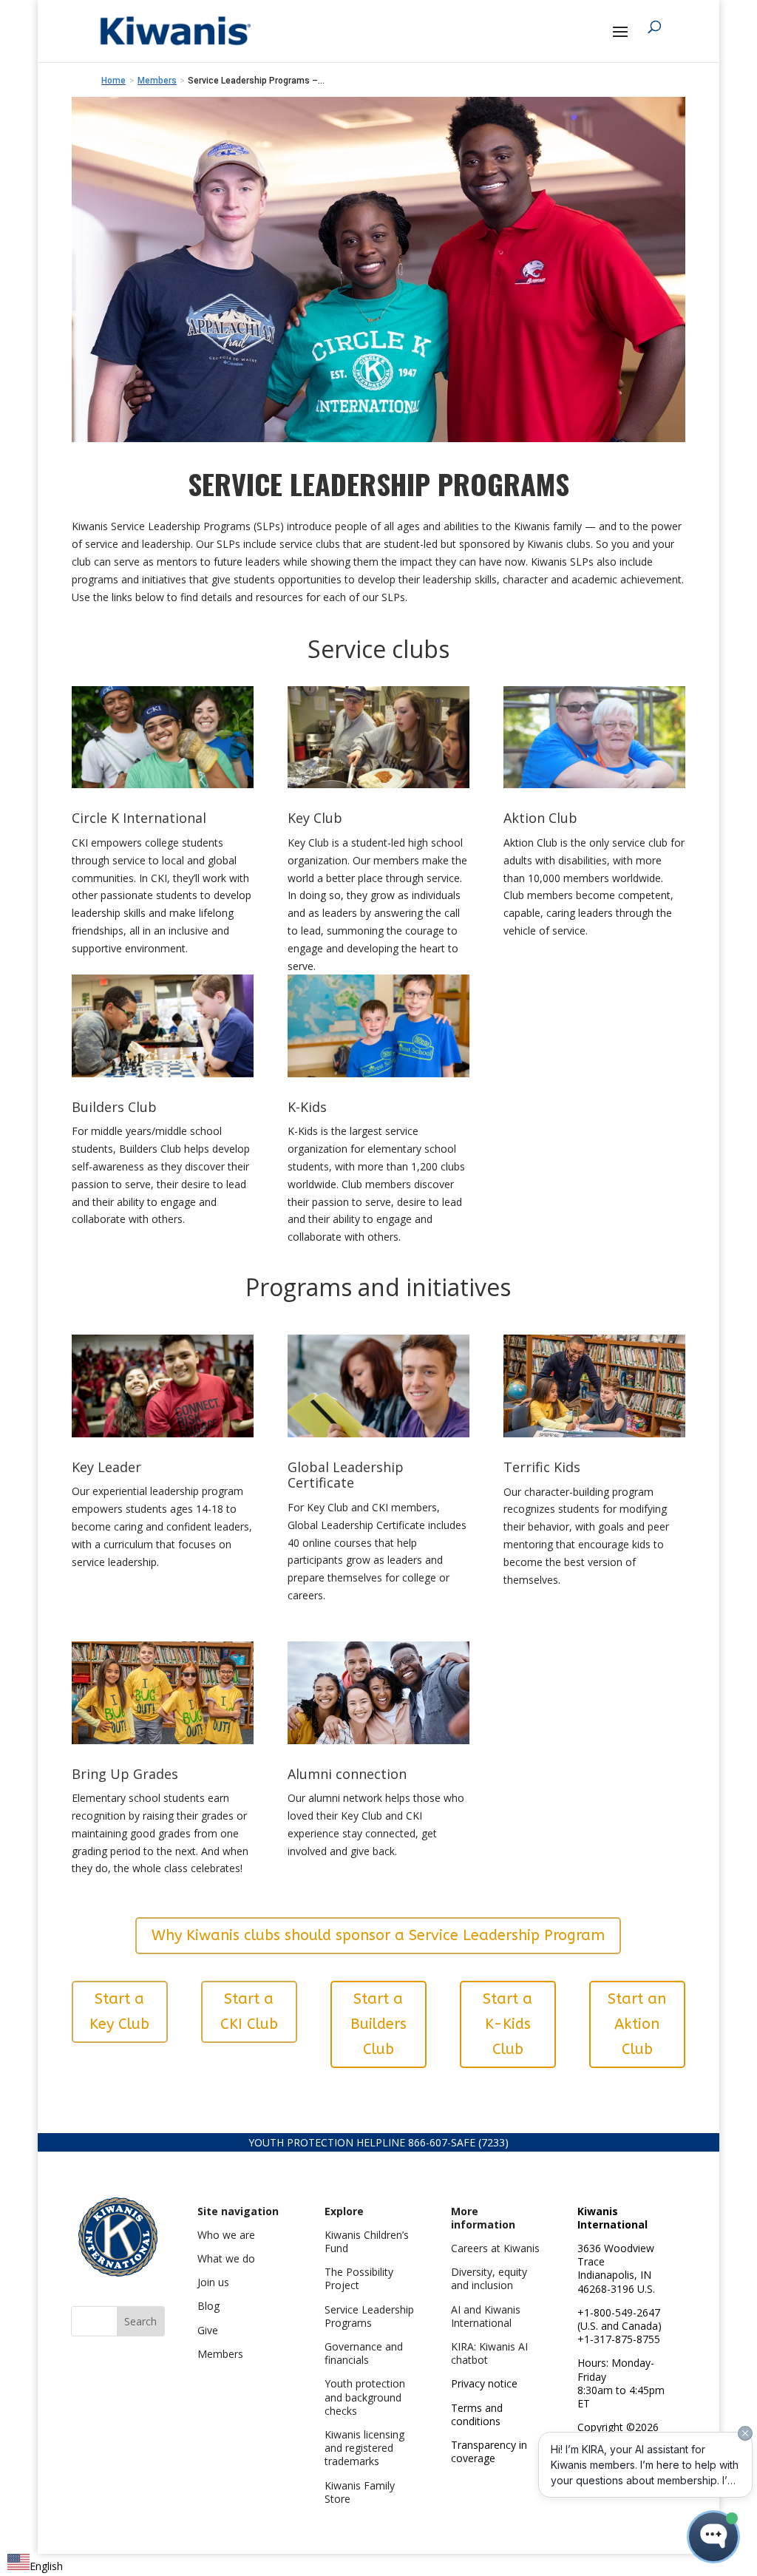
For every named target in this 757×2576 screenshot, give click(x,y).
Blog (208, 2306)
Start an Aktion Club (637, 2024)
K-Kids (307, 1107)
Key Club (315, 818)
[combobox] (35, 2565)
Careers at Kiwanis (495, 2248)
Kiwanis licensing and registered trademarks (364, 2448)
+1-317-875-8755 (619, 2339)
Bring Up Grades (125, 1774)
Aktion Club (540, 818)
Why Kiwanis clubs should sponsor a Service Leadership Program (378, 1935)
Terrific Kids (542, 1467)
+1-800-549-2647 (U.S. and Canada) (619, 2319)
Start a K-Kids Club (508, 2024)
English (46, 2566)
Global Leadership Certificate (346, 1475)
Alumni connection (347, 1774)
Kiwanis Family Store (360, 2492)
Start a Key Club (119, 2011)
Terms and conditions (477, 2414)
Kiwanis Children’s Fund (367, 2241)
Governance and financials (364, 2353)
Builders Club (114, 1107)
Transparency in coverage (489, 2451)
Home (113, 81)
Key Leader (106, 1467)
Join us (213, 2282)
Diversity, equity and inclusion (489, 2278)
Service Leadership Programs (369, 2316)
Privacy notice (484, 2383)
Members (220, 2354)
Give (208, 2330)
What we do (226, 2258)
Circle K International (139, 818)
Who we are (226, 2235)
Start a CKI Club (249, 2011)
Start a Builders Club (378, 2024)
